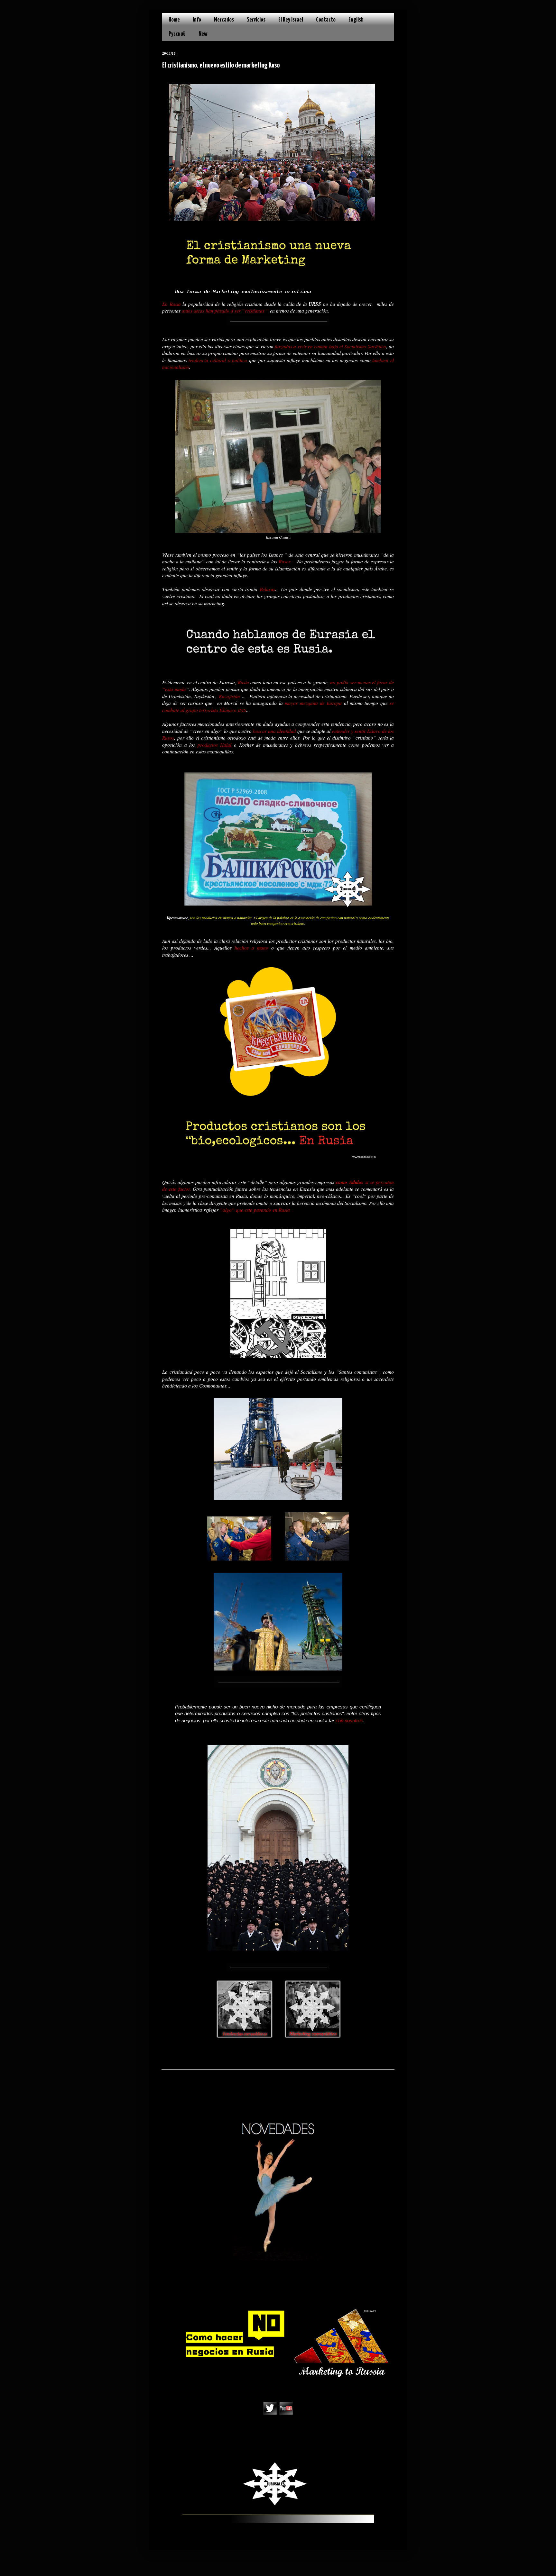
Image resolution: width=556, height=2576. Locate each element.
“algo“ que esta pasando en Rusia (255, 1210)
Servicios (256, 20)
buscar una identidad (274, 731)
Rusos (285, 561)
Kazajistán (229, 696)
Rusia (243, 682)
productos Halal (216, 745)
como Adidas (349, 1182)
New (203, 34)
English (356, 20)
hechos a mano (251, 948)
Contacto (326, 20)
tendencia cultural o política (218, 360)
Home (174, 20)
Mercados (224, 20)
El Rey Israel (291, 20)
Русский (177, 34)
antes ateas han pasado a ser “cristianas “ (225, 311)
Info (197, 20)
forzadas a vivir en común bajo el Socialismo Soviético (330, 346)
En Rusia (171, 304)
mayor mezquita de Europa (313, 703)
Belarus (267, 589)
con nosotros (349, 1720)
